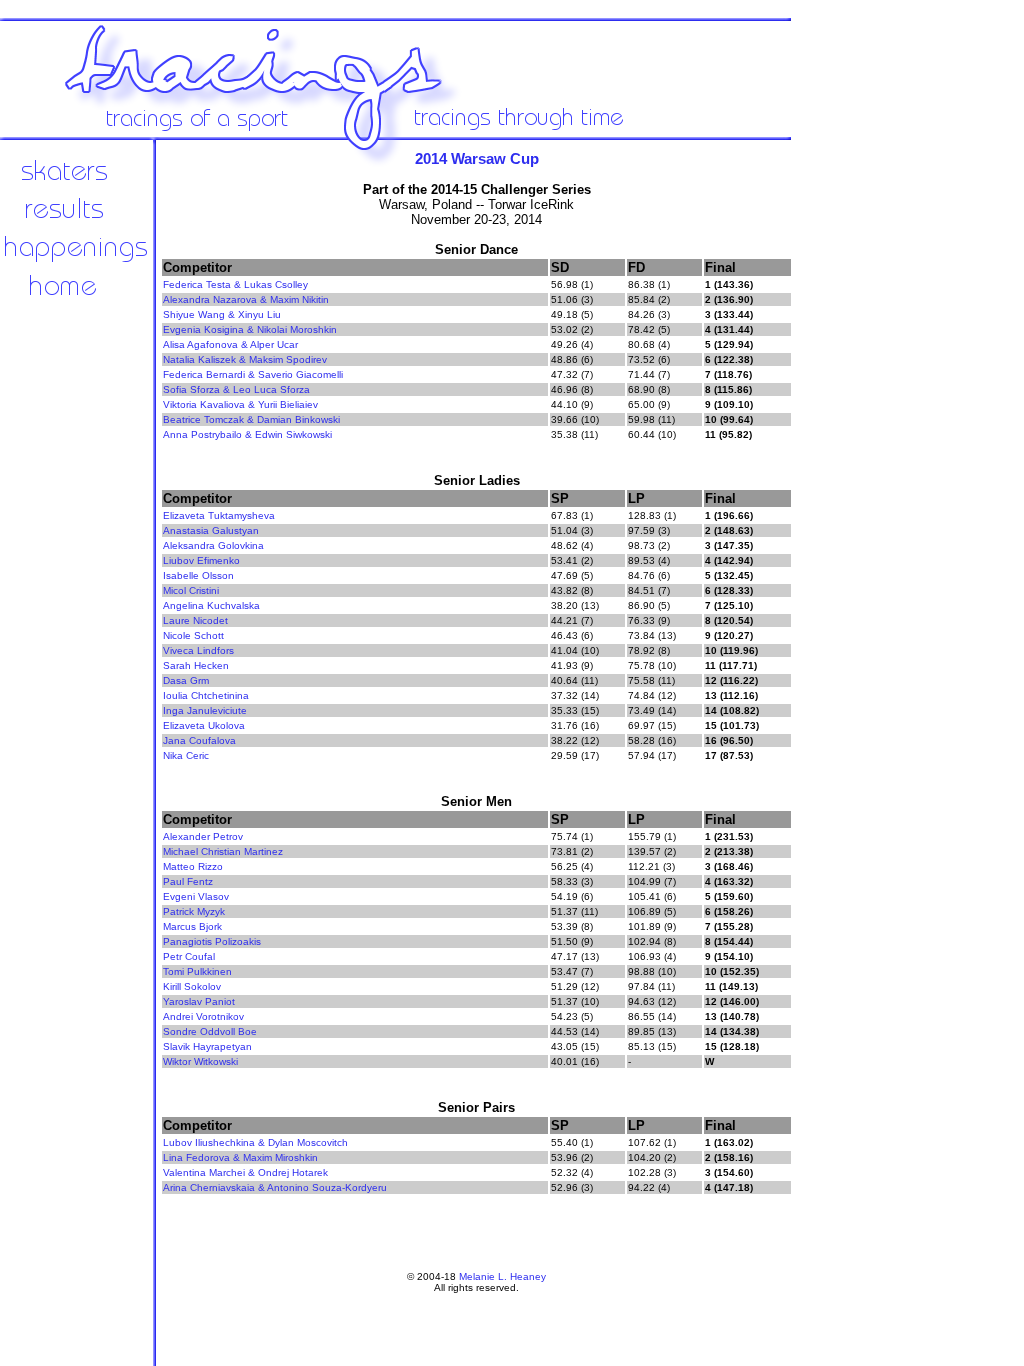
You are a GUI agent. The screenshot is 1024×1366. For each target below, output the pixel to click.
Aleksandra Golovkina (213, 545)
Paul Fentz (188, 881)
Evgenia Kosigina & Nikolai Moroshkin (250, 329)
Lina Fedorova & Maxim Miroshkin (240, 1157)
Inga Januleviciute (205, 710)
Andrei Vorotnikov (203, 1016)
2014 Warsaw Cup (477, 158)
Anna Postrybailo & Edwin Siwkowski (247, 434)
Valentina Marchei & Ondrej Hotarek (245, 1172)
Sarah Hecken (196, 665)
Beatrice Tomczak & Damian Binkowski (251, 419)
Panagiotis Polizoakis (212, 941)
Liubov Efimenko (201, 560)
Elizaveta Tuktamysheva (219, 515)
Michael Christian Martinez (223, 851)
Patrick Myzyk (194, 911)
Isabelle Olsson (198, 575)
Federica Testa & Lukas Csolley (235, 284)
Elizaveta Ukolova (204, 725)
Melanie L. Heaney (502, 1276)
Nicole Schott (193, 635)
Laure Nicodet (195, 620)
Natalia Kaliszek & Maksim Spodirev (245, 359)
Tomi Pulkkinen (197, 971)
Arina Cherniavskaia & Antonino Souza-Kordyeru (275, 1187)
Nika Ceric (186, 755)
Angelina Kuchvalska (211, 605)
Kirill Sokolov (192, 986)
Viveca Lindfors (198, 650)
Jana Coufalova (199, 740)
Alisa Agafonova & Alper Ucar (230, 344)
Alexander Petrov (203, 836)
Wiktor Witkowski (200, 1061)
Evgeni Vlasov (196, 896)
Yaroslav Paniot (199, 1001)
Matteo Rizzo (193, 866)
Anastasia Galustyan (211, 530)
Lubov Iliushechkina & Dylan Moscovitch (255, 1142)
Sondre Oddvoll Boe (210, 1031)
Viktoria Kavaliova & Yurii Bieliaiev (240, 404)
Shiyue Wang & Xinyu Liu (222, 314)
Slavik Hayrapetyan (207, 1046)
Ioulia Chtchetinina (206, 695)
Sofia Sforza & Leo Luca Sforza (236, 389)
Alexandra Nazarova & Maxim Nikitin (246, 299)
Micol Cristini (191, 590)
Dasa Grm (186, 680)
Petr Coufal (189, 956)
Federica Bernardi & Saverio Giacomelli (253, 374)
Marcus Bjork (192, 926)
